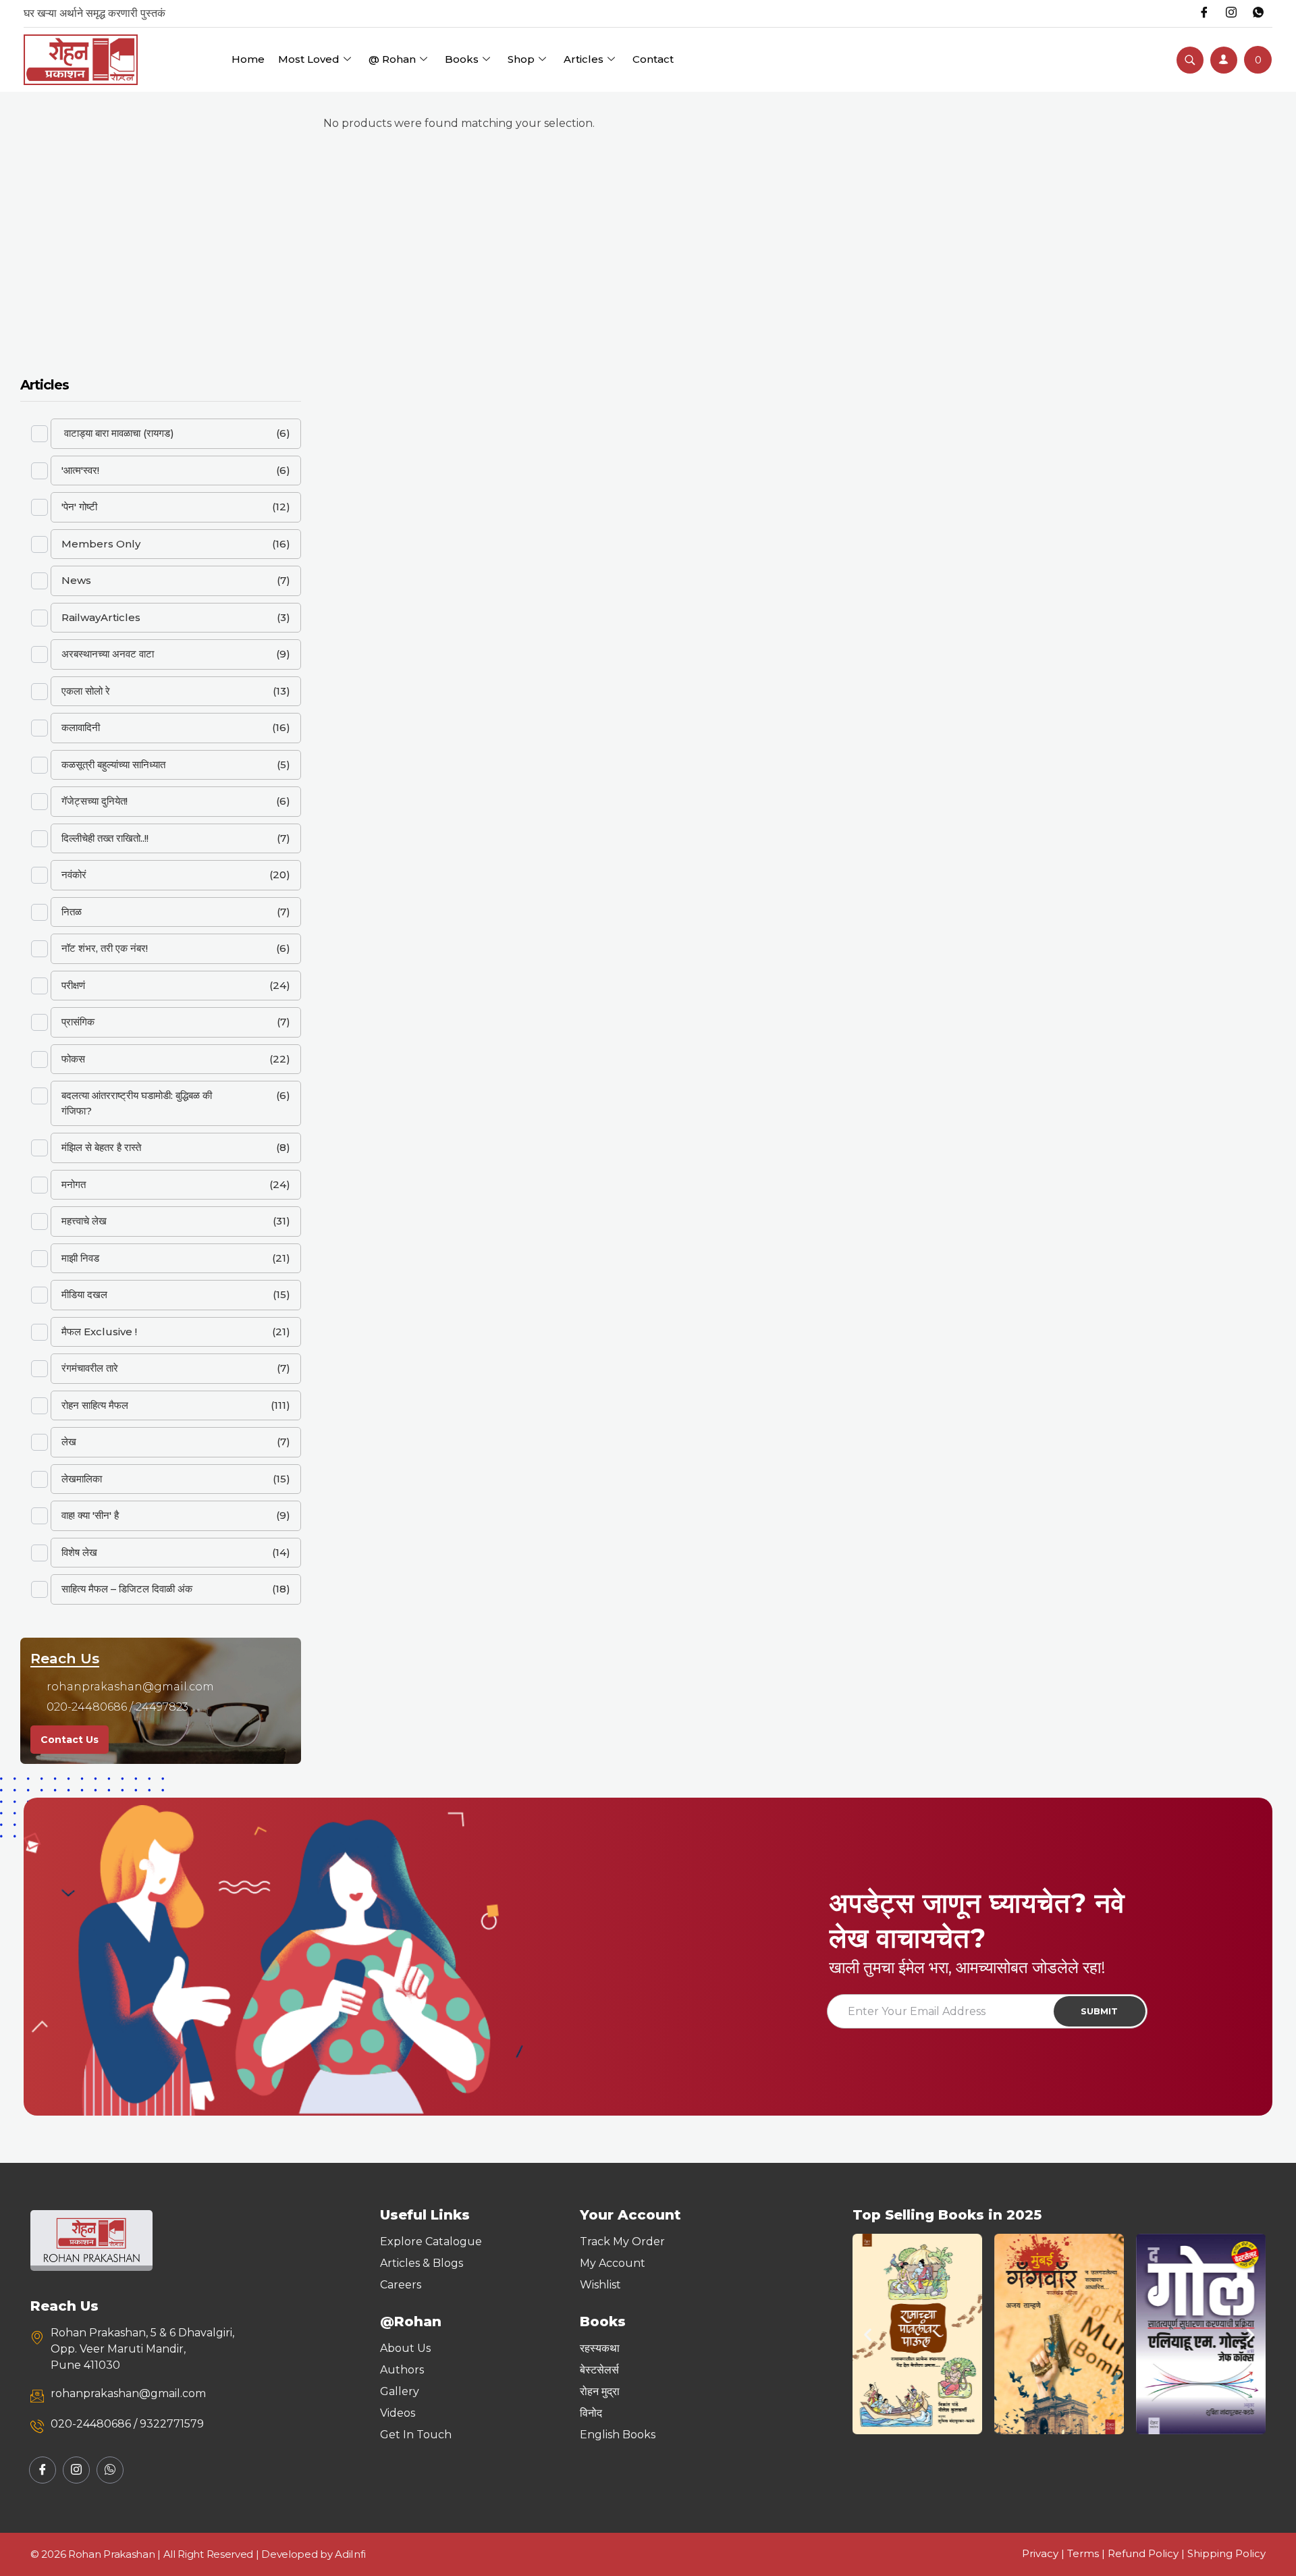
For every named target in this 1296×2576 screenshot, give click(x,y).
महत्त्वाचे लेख (84, 1221)
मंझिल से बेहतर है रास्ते (101, 1147)
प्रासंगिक (78, 1022)
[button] (868, 2334)
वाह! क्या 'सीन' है (90, 1515)
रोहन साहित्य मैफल (95, 1405)
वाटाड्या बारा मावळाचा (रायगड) (118, 433)
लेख (69, 1442)
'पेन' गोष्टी (79, 507)
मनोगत (74, 1184)
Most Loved (309, 59)
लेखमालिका (82, 1479)
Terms (1083, 2553)
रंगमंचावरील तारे (90, 1368)
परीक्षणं (73, 985)
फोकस (73, 1059)
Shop (521, 59)
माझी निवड (80, 1258)
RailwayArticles (101, 617)
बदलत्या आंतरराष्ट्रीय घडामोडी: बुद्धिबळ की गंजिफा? (137, 1103)
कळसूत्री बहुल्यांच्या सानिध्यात (113, 764)
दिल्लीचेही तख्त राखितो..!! (105, 838)
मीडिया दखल (84, 1294)
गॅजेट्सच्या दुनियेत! (94, 801)
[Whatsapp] (1258, 14)
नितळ (72, 912)
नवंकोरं (74, 875)
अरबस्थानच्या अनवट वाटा (108, 654)
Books (462, 59)
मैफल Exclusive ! (99, 1332)
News (76, 580)
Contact (653, 59)
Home (248, 59)
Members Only (101, 544)
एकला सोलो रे (86, 691)
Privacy (1040, 2553)
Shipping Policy (1226, 2553)
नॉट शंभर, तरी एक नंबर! (105, 948)
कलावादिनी (81, 727)
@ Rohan (392, 59)
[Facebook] (1204, 14)
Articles (584, 59)
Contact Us (70, 1740)
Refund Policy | (1147, 2553)
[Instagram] (1231, 14)
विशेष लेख (79, 1552)
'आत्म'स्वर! (80, 470)
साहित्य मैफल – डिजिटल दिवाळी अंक (127, 1589)
